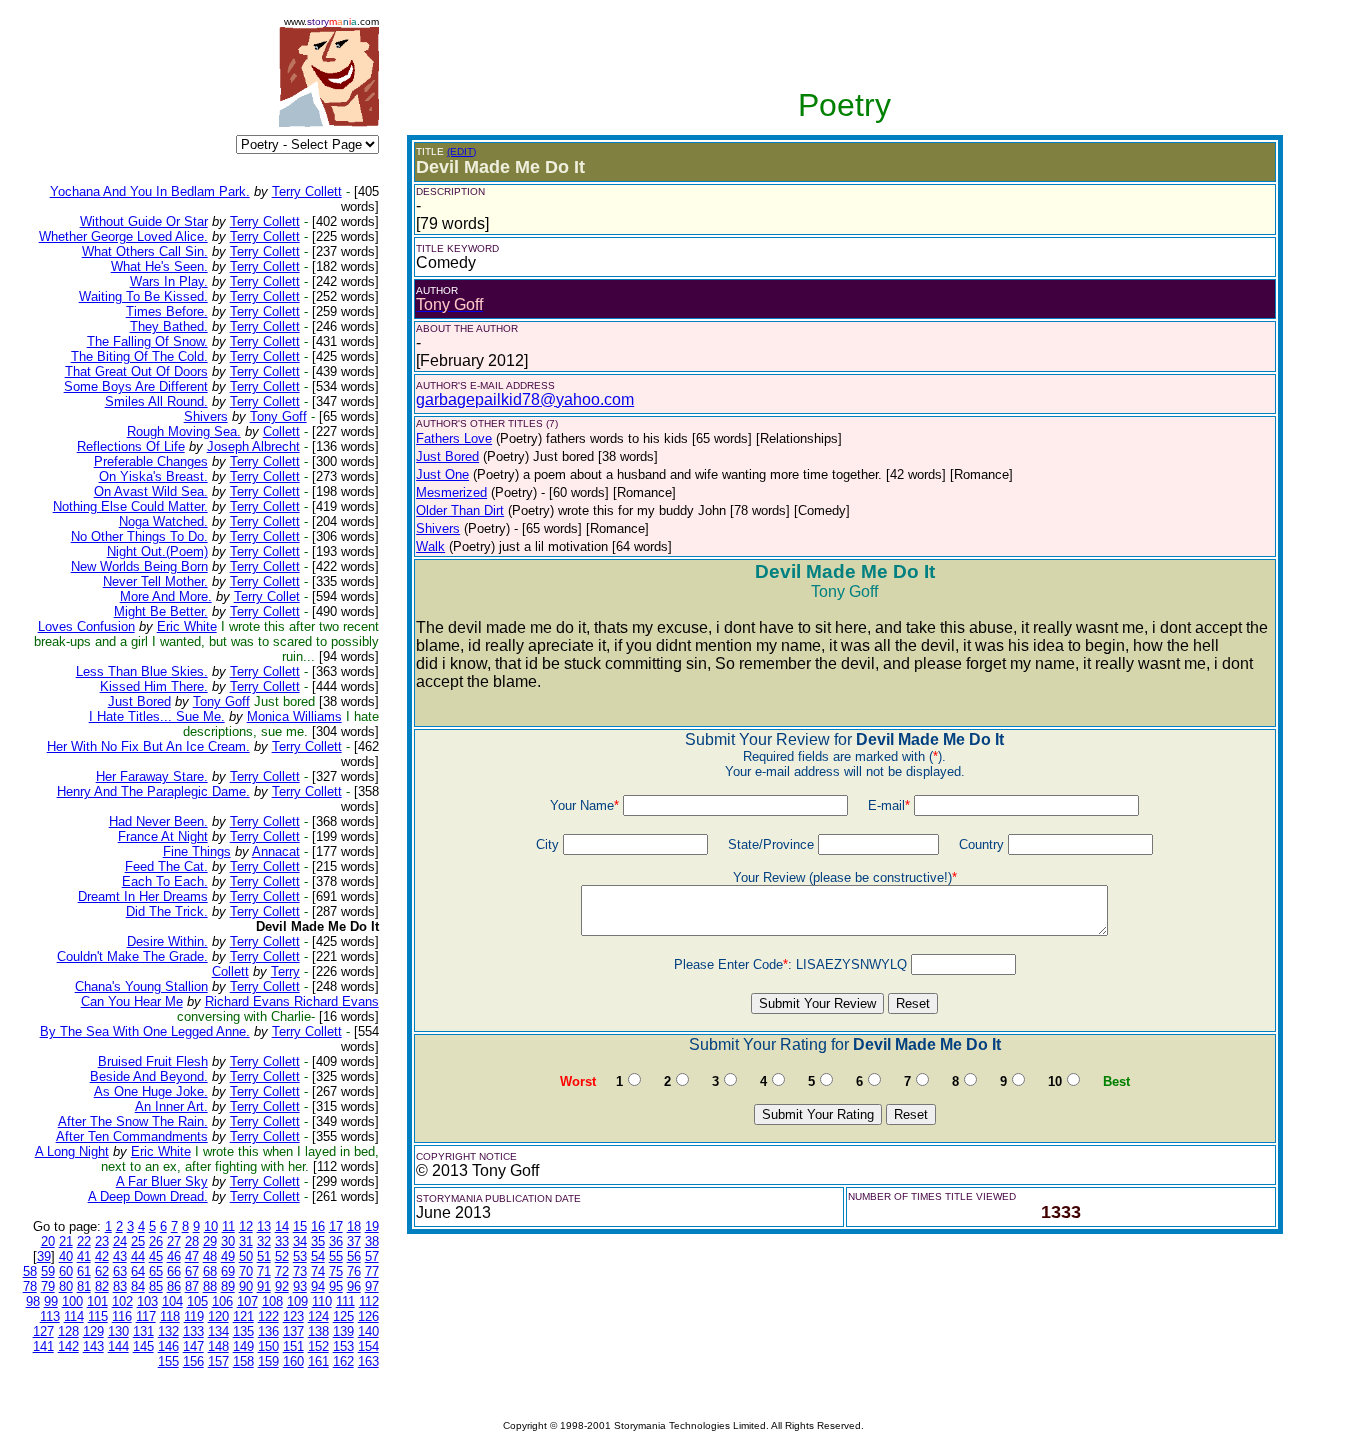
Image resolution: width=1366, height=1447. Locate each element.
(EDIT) (461, 151)
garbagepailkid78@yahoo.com (525, 399)
